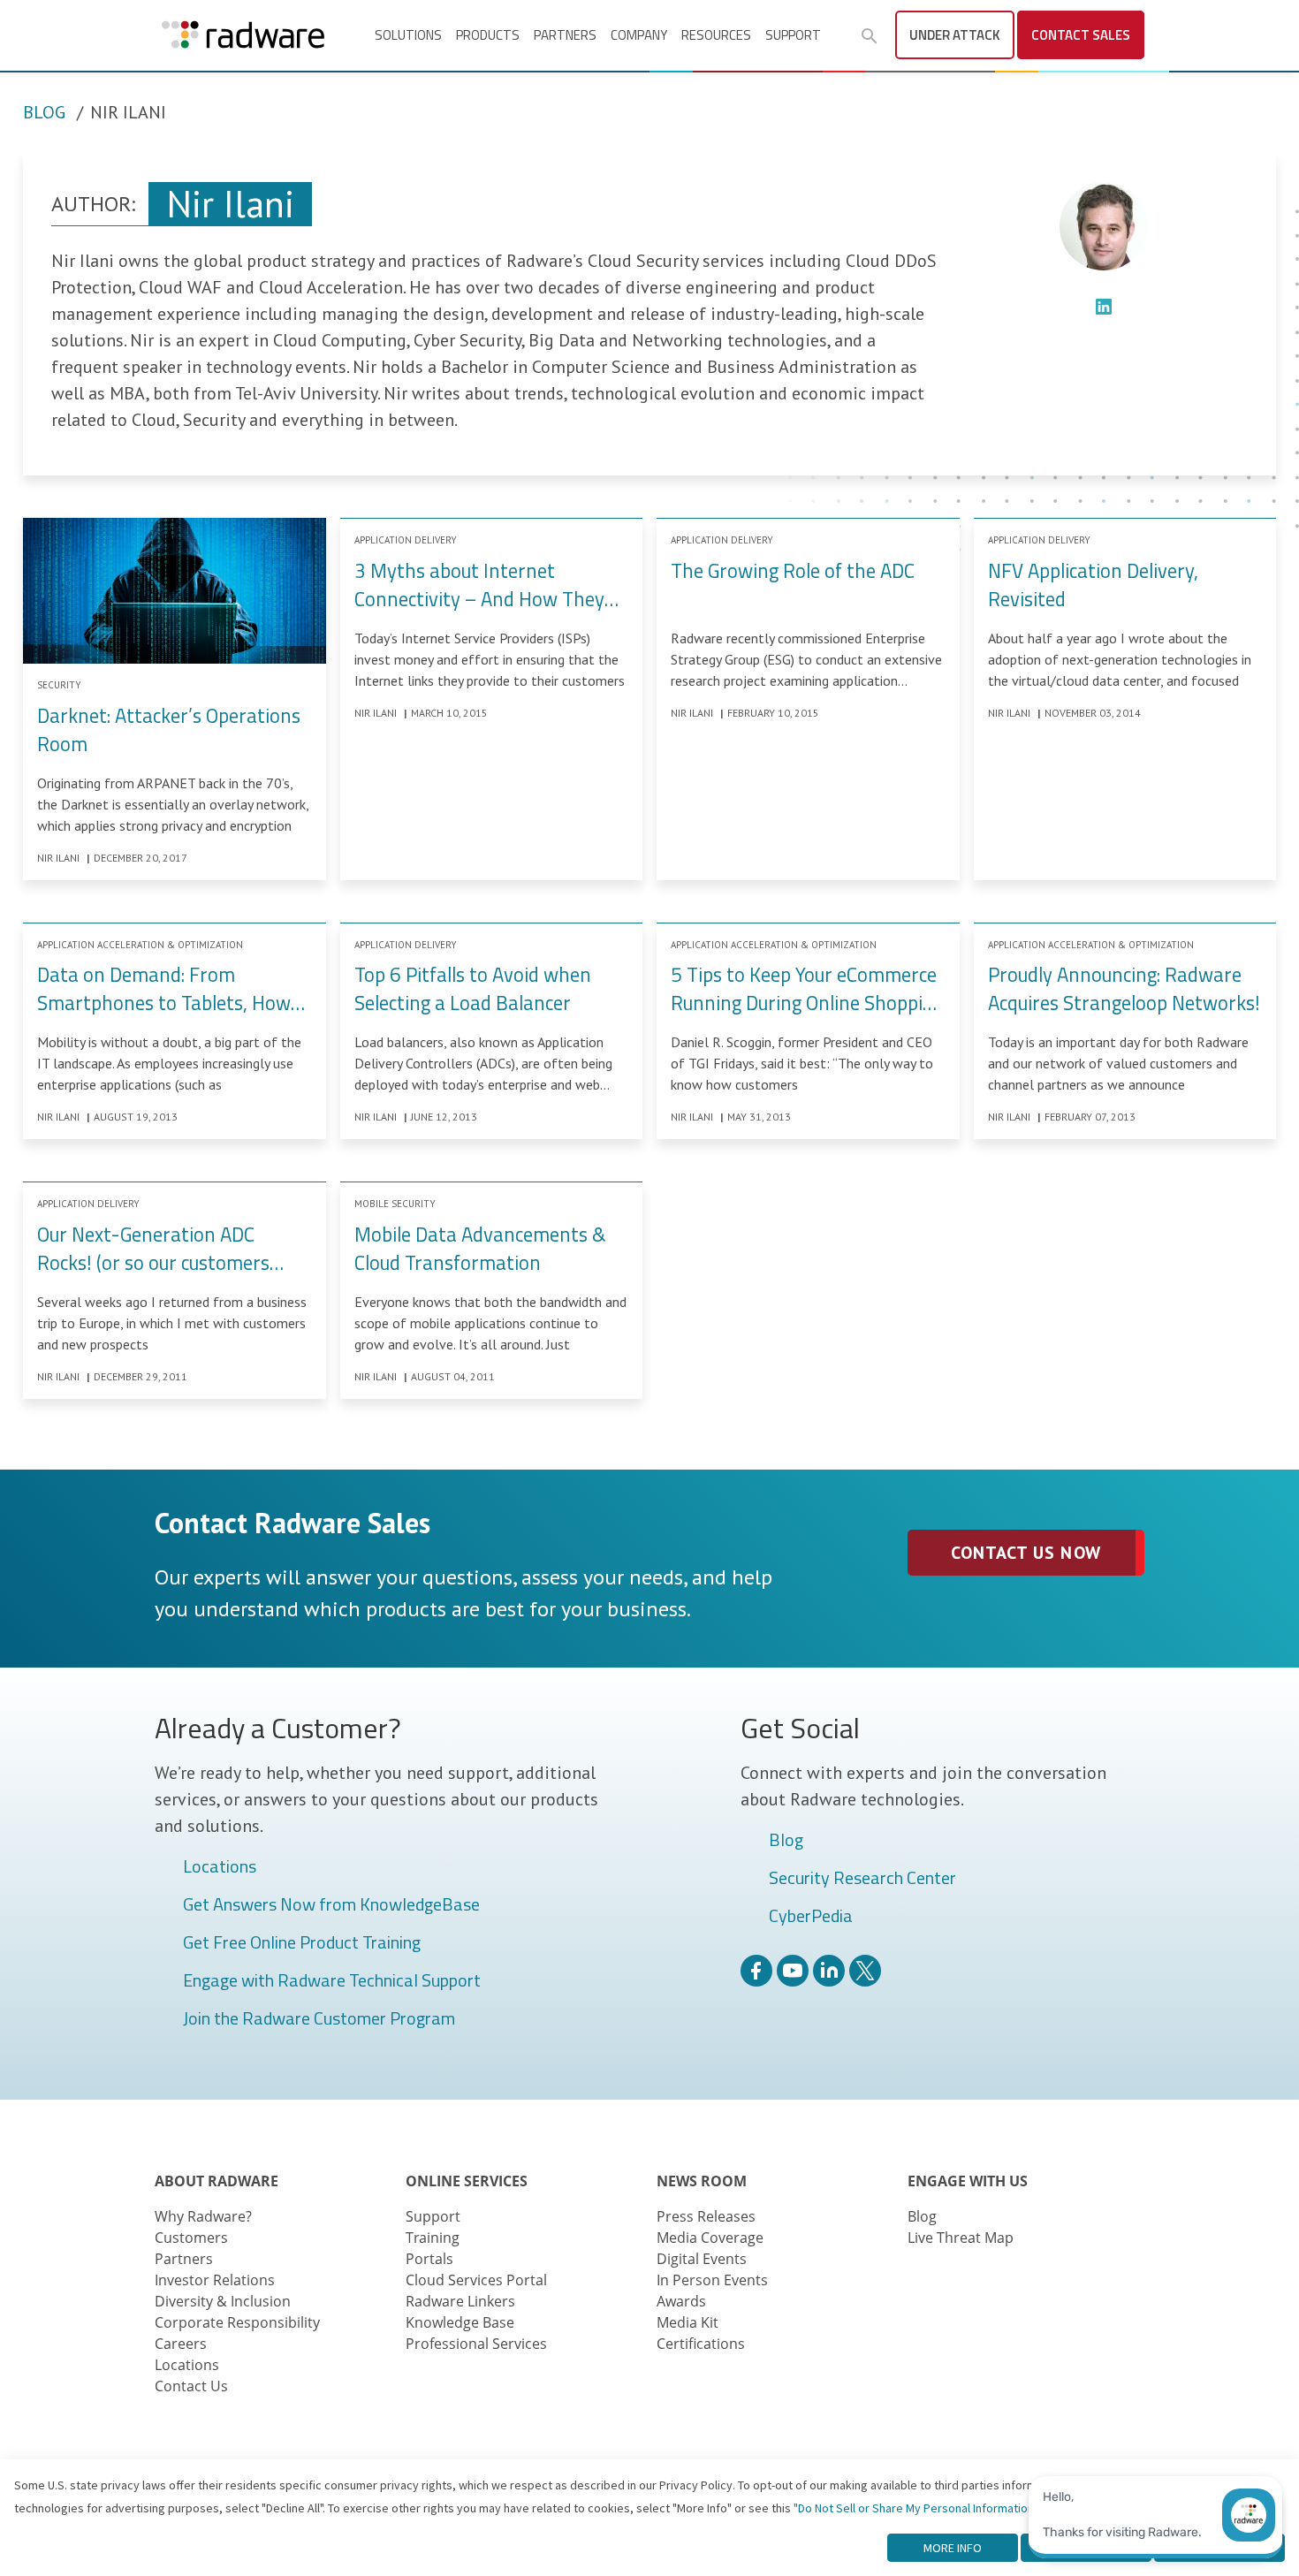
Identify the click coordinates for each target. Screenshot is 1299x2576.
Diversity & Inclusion (223, 2301)
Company (639, 35)
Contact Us (191, 2386)
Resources (716, 35)
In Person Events (712, 2280)
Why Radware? (203, 2216)
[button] (870, 36)
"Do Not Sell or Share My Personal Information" (916, 2508)
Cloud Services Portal (476, 2280)
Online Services (467, 2181)
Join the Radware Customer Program (319, 2019)
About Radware (216, 2181)
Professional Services (476, 2344)
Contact (1081, 35)
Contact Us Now (1026, 1553)
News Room (702, 2181)
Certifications (701, 2344)
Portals (429, 2259)
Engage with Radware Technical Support (332, 1981)
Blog (44, 112)
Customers (191, 2238)
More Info (953, 2548)
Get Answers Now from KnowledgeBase (331, 1905)
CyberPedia (811, 1917)
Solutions (408, 35)
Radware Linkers (460, 2301)
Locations (220, 1867)
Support (793, 35)
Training (433, 2238)
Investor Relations (215, 2280)
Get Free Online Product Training (302, 1943)
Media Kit (687, 2322)
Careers (181, 2344)
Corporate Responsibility (237, 2322)
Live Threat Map (961, 2238)
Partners (565, 35)
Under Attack (955, 35)
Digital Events (702, 2259)
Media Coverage (710, 2238)
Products (488, 35)
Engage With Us (968, 2181)
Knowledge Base (460, 2322)
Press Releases (706, 2216)
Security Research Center (862, 1879)
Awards (681, 2301)
